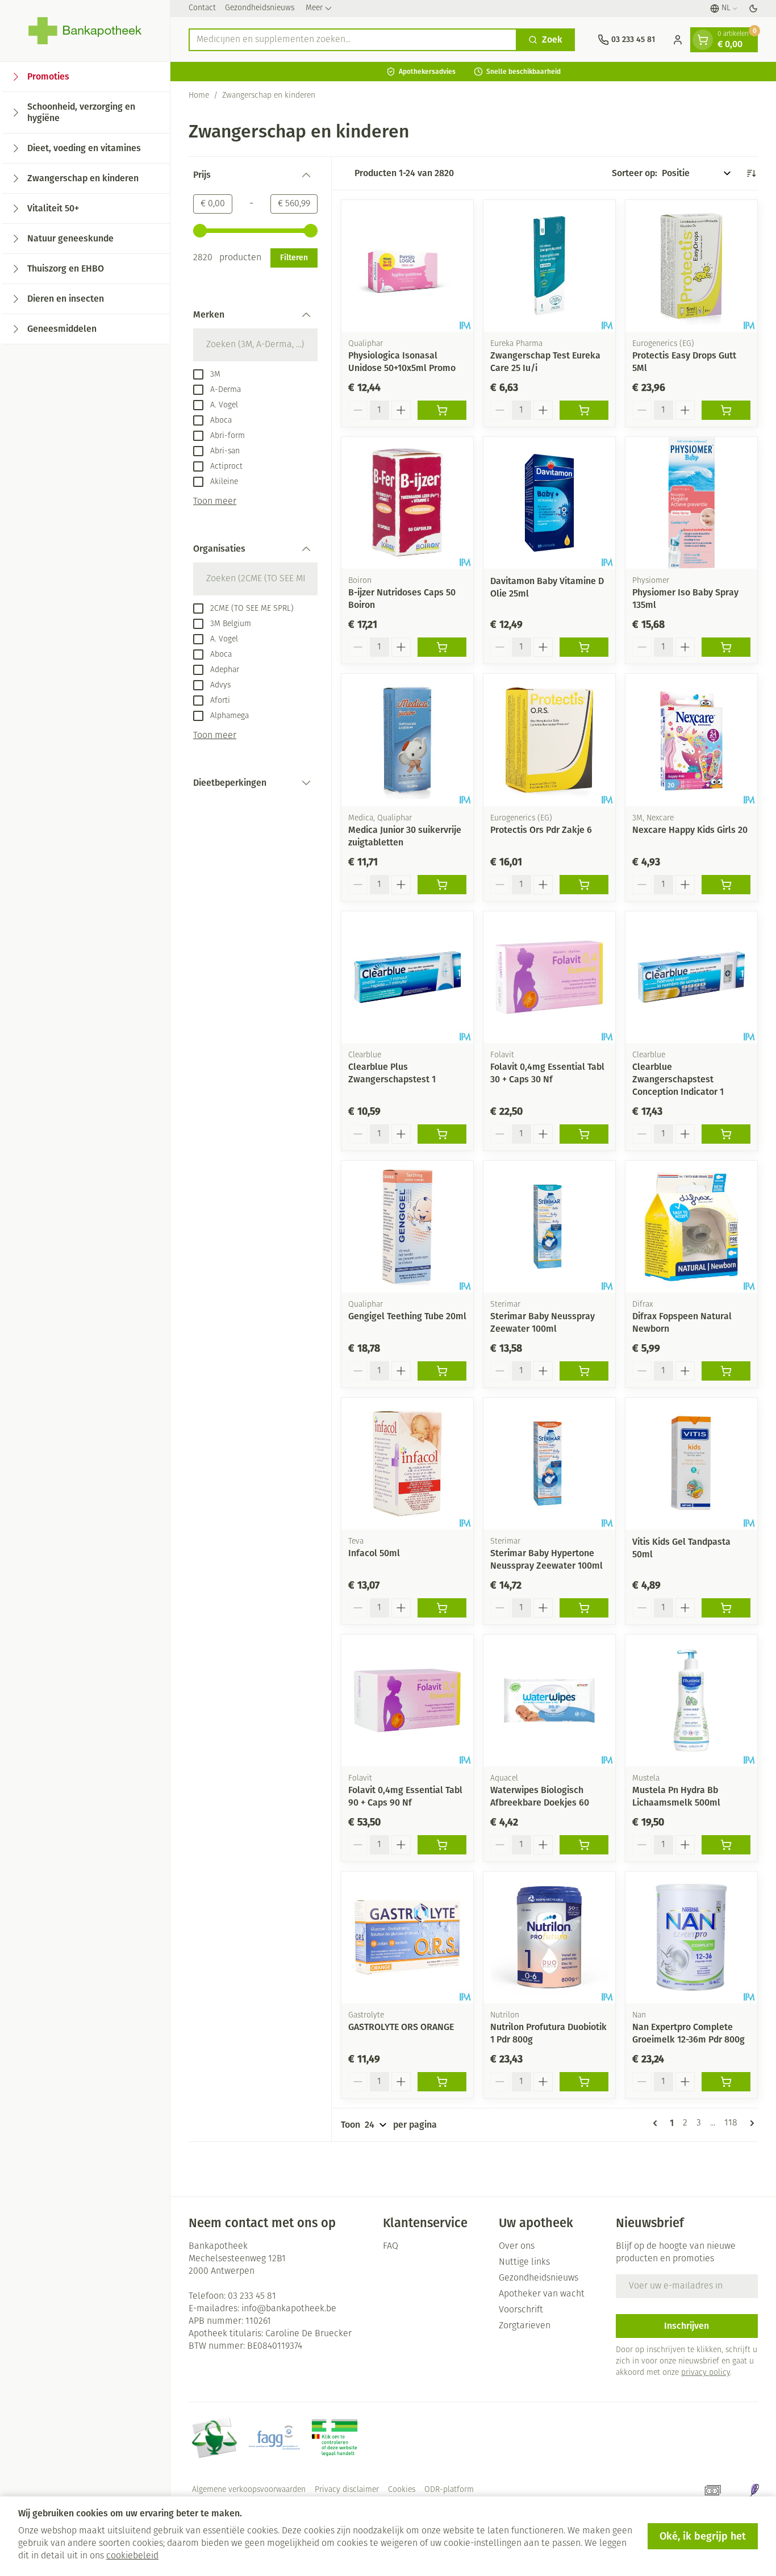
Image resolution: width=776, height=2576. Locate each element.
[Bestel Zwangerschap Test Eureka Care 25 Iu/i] (584, 410)
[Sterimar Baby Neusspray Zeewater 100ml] (549, 1227)
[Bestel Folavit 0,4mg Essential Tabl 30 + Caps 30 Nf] (584, 1134)
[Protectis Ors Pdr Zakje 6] (549, 740)
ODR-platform (449, 2490)
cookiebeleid (132, 2556)
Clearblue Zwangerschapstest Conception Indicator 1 (678, 1079)
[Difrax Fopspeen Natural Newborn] (691, 1227)
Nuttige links (524, 2262)
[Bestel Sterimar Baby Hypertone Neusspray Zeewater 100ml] (584, 1608)
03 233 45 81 (252, 2296)
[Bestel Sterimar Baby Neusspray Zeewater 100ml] (584, 1371)
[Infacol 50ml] (407, 1464)
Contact (202, 8)
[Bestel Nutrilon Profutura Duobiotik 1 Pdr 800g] (584, 2082)
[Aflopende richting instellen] (751, 173)
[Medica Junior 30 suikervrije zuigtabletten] (407, 740)
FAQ (391, 2246)
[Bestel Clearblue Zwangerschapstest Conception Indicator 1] (726, 1134)
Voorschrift (521, 2310)
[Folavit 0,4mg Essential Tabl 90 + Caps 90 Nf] (407, 1700)
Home (199, 96)
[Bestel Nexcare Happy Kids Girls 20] (726, 885)
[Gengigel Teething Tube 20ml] (407, 1227)
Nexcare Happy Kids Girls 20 (690, 830)
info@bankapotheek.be (289, 2309)
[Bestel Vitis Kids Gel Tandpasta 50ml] (726, 1608)
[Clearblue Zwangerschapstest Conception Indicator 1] (691, 977)
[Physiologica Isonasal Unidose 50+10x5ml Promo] (407, 266)
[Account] (678, 40)
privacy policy (706, 2373)
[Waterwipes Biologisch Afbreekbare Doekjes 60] (549, 1700)
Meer (314, 8)
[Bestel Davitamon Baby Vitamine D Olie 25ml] (584, 647)
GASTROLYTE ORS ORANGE (401, 2027)
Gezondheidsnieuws (260, 8)
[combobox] (353, 40)
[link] (657, 2123)
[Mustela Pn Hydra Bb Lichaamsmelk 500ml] (691, 1700)
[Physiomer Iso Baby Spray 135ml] (691, 503)
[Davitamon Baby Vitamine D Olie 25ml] (549, 503)
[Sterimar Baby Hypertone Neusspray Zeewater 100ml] (549, 1464)
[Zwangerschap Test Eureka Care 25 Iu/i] (549, 266)
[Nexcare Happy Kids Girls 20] (691, 740)
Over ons (517, 2246)
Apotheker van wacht (542, 2294)
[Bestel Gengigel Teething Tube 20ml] (442, 1371)
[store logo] (85, 31)
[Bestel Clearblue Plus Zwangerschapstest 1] (442, 1134)
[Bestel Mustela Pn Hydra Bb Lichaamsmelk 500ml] (726, 1845)
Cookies (402, 2490)
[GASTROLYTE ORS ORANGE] (407, 1937)
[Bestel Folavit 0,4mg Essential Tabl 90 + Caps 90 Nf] (442, 1845)
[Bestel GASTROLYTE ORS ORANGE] (442, 2082)
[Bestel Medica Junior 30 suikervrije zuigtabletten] (442, 885)
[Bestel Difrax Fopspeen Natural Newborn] (726, 1371)
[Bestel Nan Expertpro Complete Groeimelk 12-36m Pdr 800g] (726, 2082)
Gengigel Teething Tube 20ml (407, 1316)
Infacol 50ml (374, 1553)
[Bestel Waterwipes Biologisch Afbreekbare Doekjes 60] (584, 1845)
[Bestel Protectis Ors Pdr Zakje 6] (584, 885)
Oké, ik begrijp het (703, 2536)
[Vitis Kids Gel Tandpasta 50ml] (691, 1464)
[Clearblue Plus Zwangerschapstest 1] (407, 977)
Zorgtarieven (525, 2326)
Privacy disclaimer (347, 2490)
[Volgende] (750, 2123)
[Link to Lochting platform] (754, 2490)
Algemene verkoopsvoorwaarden (249, 2490)
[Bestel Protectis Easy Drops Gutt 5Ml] (726, 410)
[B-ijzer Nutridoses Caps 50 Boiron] (407, 503)
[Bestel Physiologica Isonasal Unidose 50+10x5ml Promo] (442, 410)
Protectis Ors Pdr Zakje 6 (541, 830)
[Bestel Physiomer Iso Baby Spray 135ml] (726, 647)
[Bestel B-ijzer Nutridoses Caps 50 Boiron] (442, 647)
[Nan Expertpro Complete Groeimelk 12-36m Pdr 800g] (691, 1937)
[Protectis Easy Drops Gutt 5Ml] (691, 266)
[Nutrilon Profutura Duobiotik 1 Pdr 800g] (549, 1937)
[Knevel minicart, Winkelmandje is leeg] (703, 40)
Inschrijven (687, 2326)
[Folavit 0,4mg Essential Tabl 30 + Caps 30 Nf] (549, 977)
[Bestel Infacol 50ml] (442, 1608)
